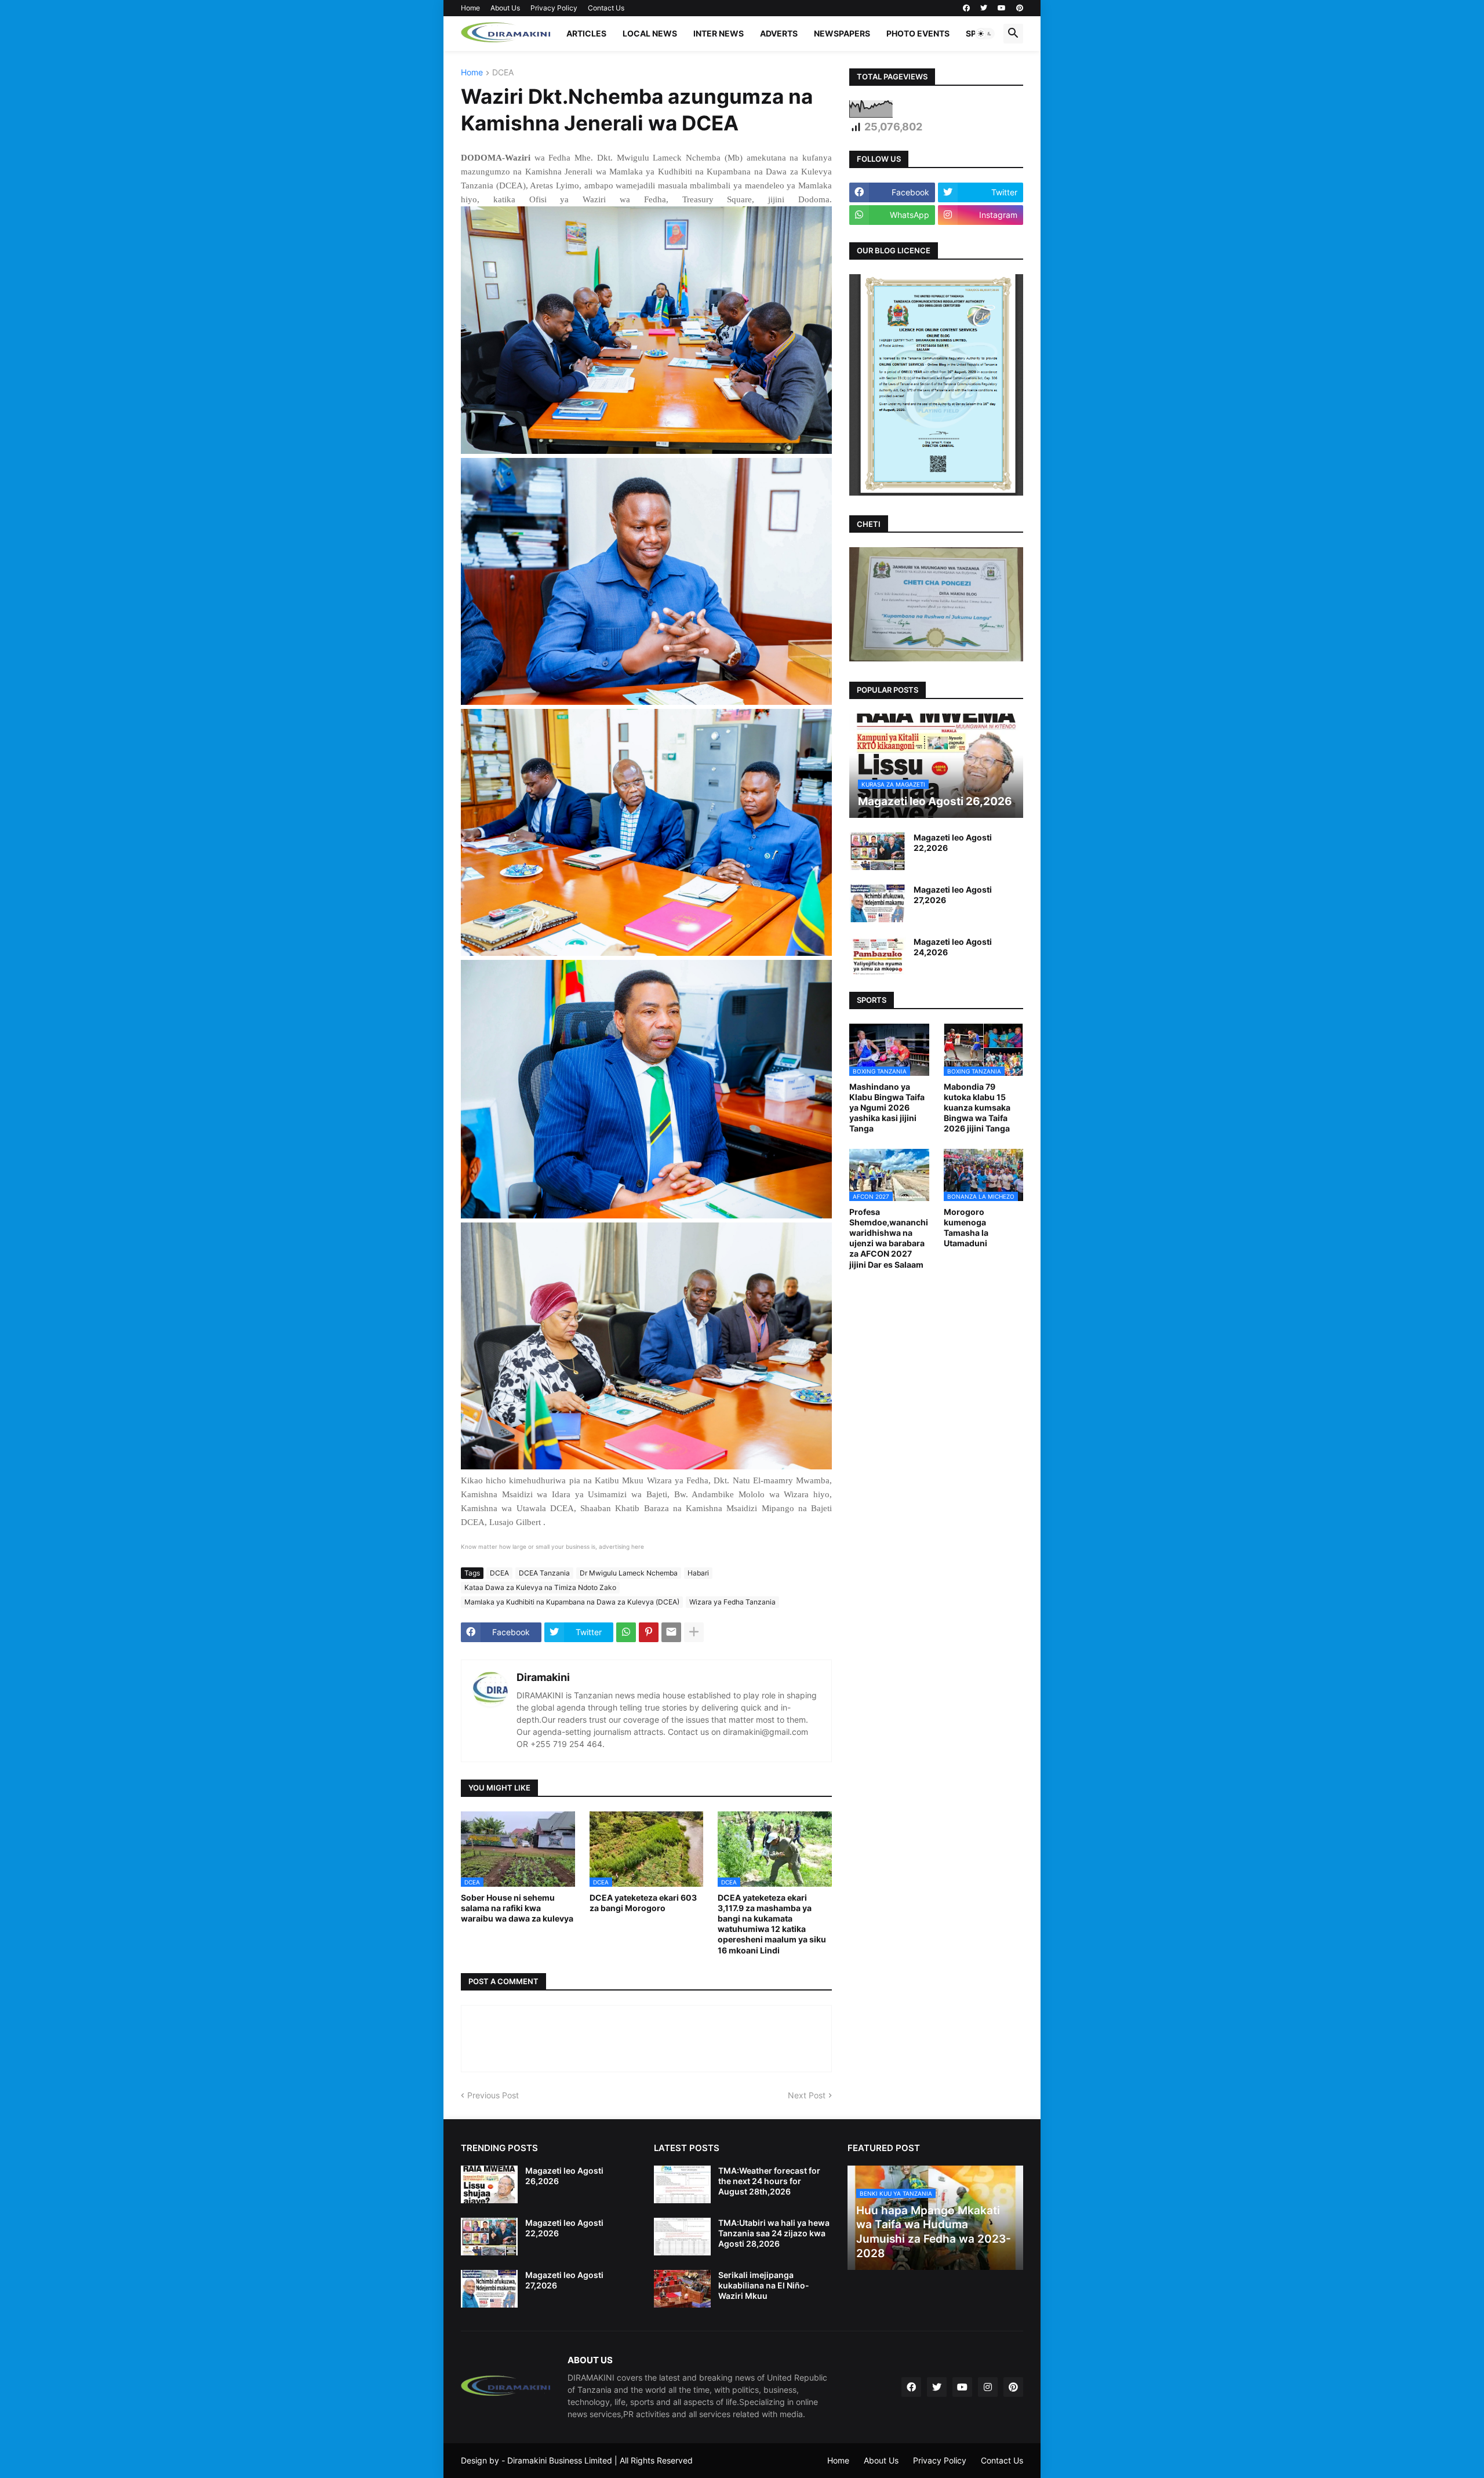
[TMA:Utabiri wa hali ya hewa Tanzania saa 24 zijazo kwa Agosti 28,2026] (682, 2237)
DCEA (503, 73)
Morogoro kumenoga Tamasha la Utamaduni (966, 1228)
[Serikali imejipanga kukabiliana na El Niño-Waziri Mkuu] (682, 2289)
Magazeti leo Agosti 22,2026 (953, 843)
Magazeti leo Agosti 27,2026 (953, 895)
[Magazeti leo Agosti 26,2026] (489, 2184)
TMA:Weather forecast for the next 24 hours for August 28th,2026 (769, 2181)
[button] (985, 34)
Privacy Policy (554, 8)
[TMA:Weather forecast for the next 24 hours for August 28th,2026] (682, 2184)
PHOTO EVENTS (918, 33)
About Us (505, 8)
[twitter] (984, 8)
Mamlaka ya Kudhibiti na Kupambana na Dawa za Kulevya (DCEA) (572, 1602)
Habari (698, 1573)
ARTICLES (586, 33)
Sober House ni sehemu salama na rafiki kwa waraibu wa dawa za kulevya (517, 1908)
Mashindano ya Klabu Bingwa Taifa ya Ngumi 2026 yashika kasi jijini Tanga (887, 1108)
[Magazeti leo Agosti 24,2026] (878, 956)
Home (470, 8)
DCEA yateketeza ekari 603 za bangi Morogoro (643, 1903)
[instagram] (988, 2387)
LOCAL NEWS (650, 33)
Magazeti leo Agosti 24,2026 (953, 947)
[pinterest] (1020, 8)
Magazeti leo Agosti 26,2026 (564, 2176)
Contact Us (606, 8)
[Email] (671, 1632)
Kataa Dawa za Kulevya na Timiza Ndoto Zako (540, 1587)
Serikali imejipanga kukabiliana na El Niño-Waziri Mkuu (764, 2285)
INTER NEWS (719, 33)
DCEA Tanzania (544, 1573)
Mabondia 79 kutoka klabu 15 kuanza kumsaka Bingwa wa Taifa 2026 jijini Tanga (977, 1108)
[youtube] (1002, 8)
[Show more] (694, 1632)
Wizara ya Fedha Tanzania (732, 1602)
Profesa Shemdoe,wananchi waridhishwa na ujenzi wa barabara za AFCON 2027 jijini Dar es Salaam (889, 1238)
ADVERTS (779, 33)
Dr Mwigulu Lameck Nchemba (629, 1573)
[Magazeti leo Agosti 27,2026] (878, 903)
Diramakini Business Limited (560, 2460)
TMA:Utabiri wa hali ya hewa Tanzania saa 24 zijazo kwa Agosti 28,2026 (774, 2233)
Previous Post (493, 2095)
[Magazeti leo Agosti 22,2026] (878, 851)
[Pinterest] (649, 1632)
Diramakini (543, 1677)
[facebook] (966, 8)
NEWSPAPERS (842, 33)
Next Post (807, 2095)
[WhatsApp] (626, 1632)
